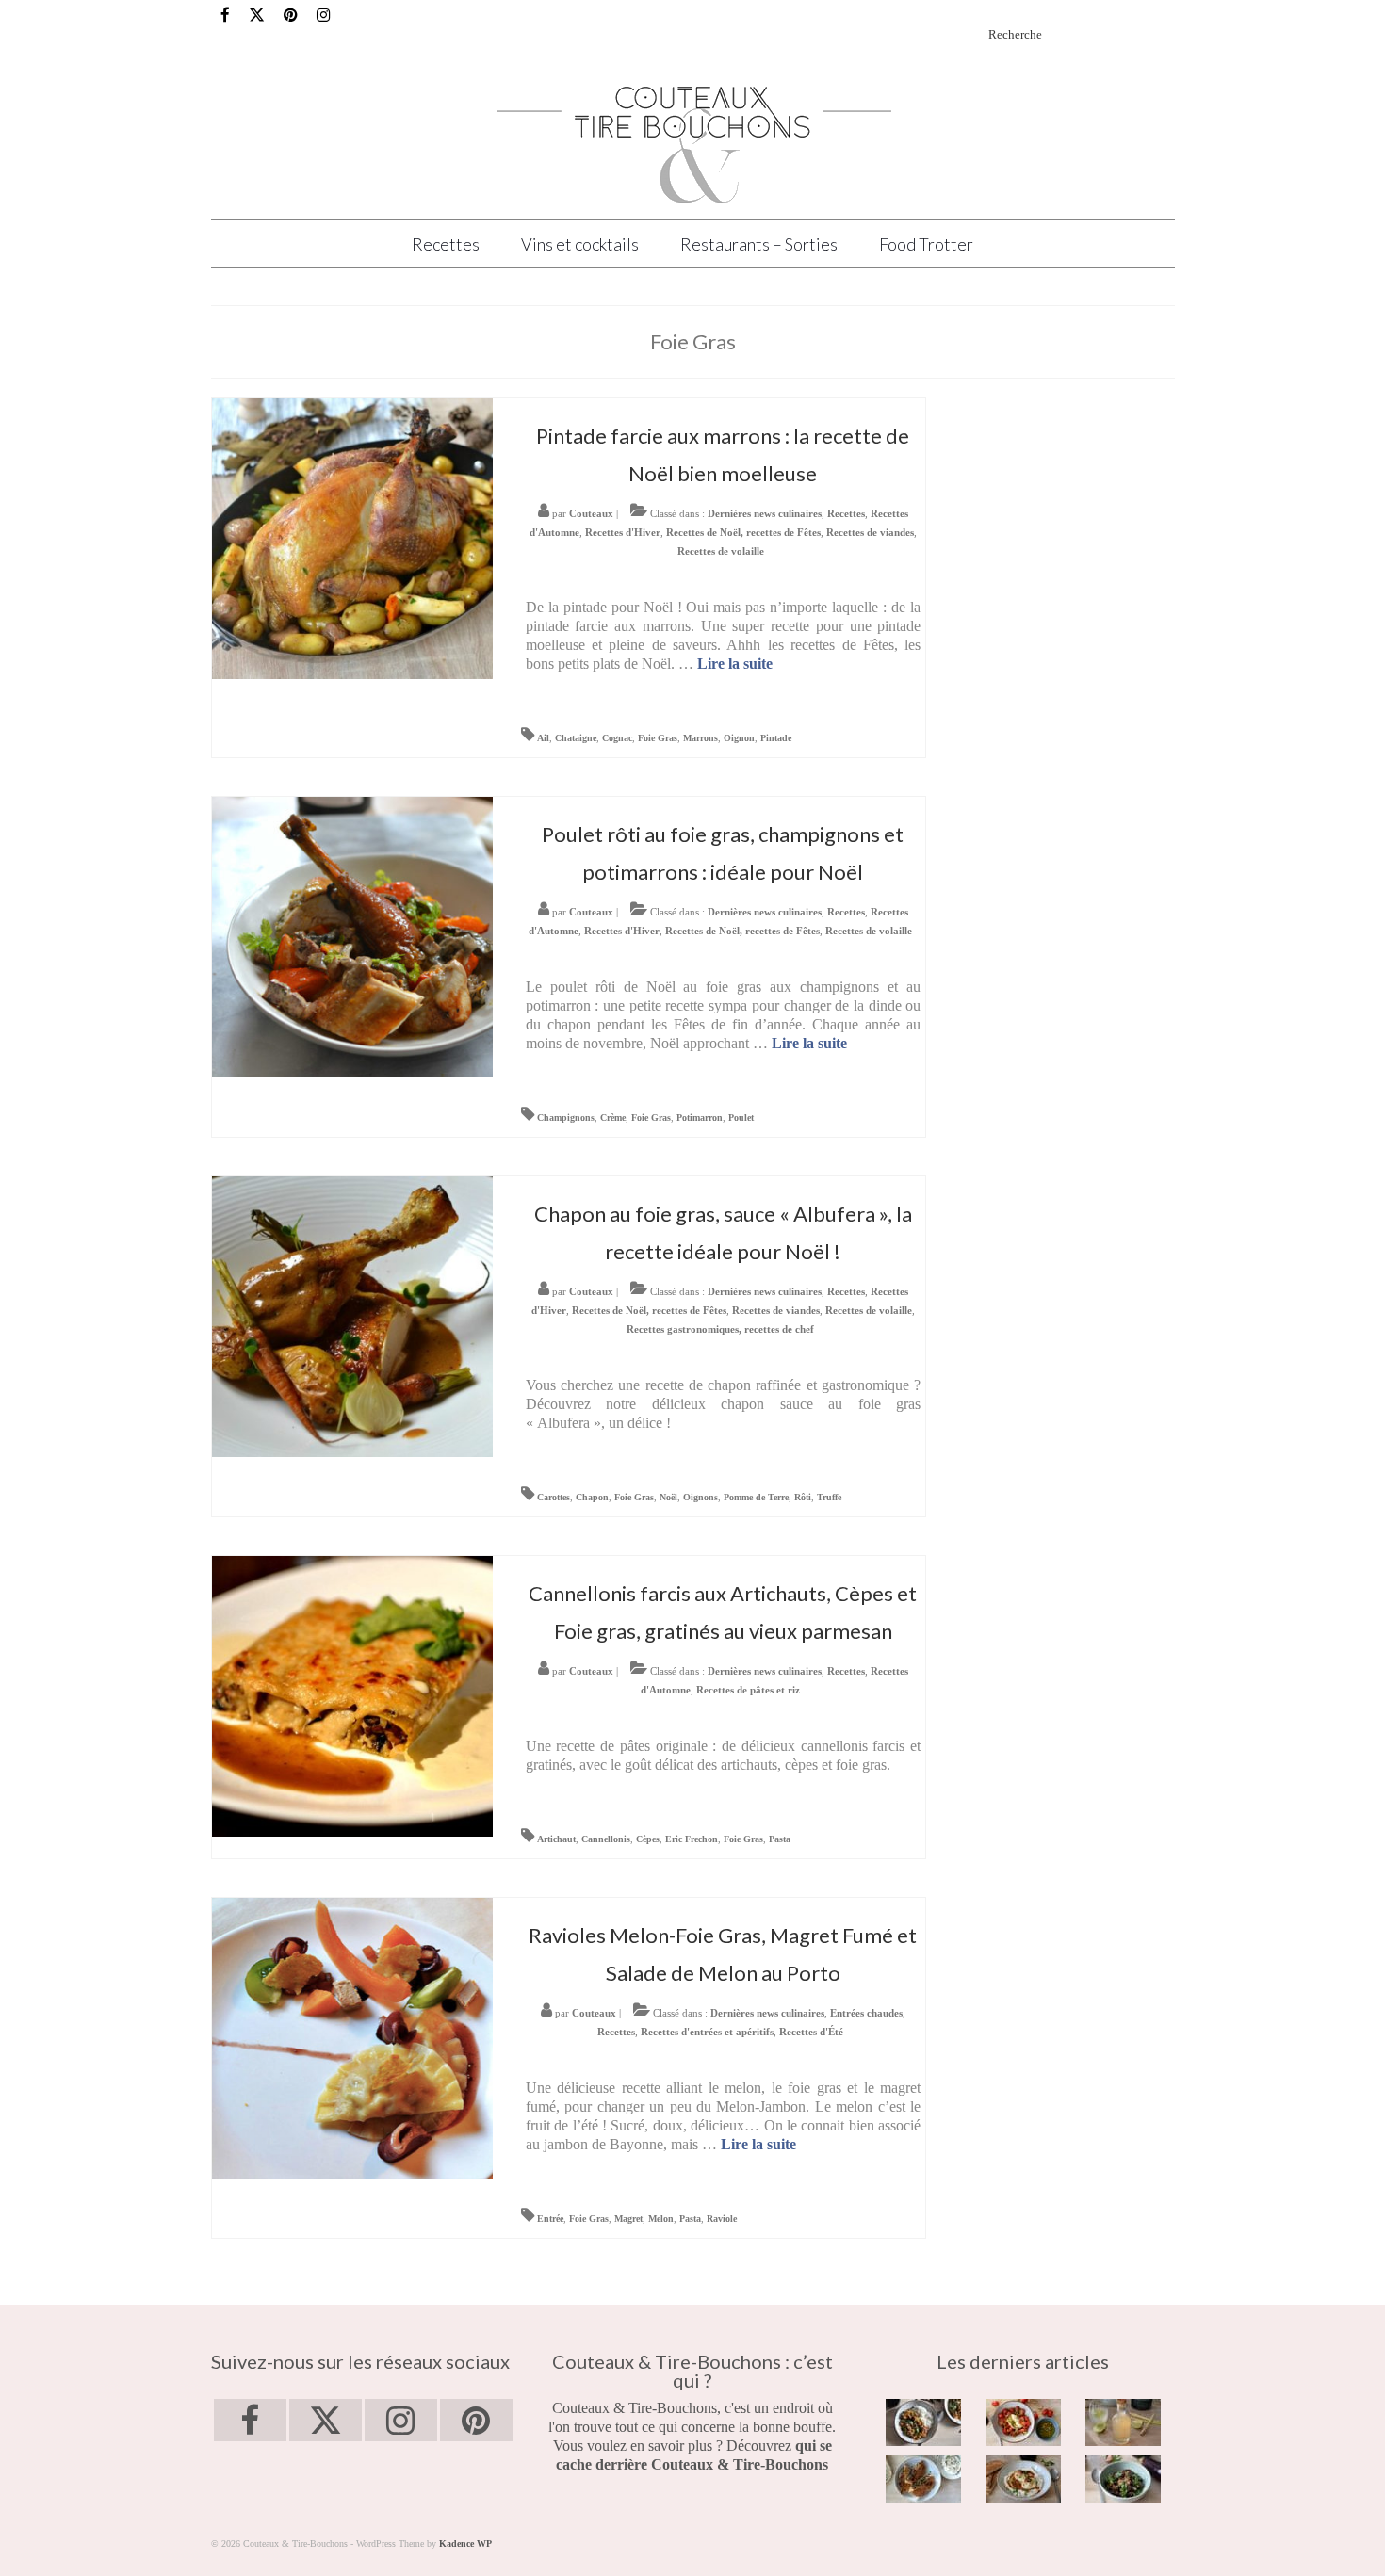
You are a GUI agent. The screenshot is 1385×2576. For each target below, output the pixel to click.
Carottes (554, 1497)
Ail (543, 738)
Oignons (701, 1497)
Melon (661, 2219)
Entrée (550, 2219)
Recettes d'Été (811, 2032)
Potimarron (700, 1118)
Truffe (829, 1497)
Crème (613, 1118)
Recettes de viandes (870, 532)
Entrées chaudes (866, 2013)
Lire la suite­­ (735, 664)
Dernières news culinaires (765, 513)
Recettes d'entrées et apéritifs (707, 2032)
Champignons (566, 1118)
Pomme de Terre (756, 1497)
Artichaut (556, 1839)
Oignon (739, 738)
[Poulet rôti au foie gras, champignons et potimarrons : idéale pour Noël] (352, 936)
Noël (668, 1497)
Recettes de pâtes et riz (748, 1690)
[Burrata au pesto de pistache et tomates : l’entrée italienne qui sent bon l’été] (1023, 2422)
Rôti (803, 1497)
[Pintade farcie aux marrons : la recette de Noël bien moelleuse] (352, 537)
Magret (628, 2219)
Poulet (741, 1118)
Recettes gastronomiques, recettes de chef (720, 1329)
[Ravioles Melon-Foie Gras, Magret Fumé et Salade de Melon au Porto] (352, 2037)
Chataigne (576, 738)
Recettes (846, 513)
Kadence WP (465, 2544)
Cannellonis (606, 1839)
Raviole (722, 2219)
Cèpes (648, 1839)
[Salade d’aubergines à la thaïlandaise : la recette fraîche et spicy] (1123, 2479)
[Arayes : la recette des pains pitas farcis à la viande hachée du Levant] (923, 2479)
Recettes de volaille (721, 551)
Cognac (617, 738)
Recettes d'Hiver (623, 532)
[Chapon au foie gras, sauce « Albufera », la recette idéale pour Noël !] (352, 1315)
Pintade (776, 738)
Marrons (701, 738)
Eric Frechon (692, 1839)
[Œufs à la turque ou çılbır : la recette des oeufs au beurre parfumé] (1023, 2479)
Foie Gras (658, 738)
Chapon (592, 1497)
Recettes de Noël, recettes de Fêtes (743, 532)
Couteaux (591, 513)
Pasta (780, 1839)
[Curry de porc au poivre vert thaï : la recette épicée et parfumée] (923, 2422)
